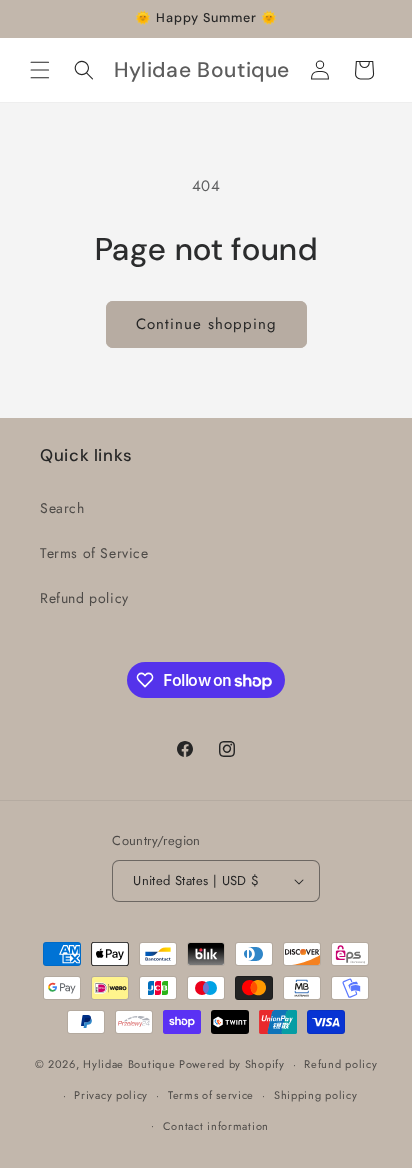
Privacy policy (111, 1095)
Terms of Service (94, 553)
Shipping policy (316, 1095)
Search (62, 508)
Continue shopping (206, 324)
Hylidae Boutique (129, 1064)
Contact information (216, 1126)
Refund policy (84, 598)
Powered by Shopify (232, 1064)
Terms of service (211, 1095)
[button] (40, 70)
